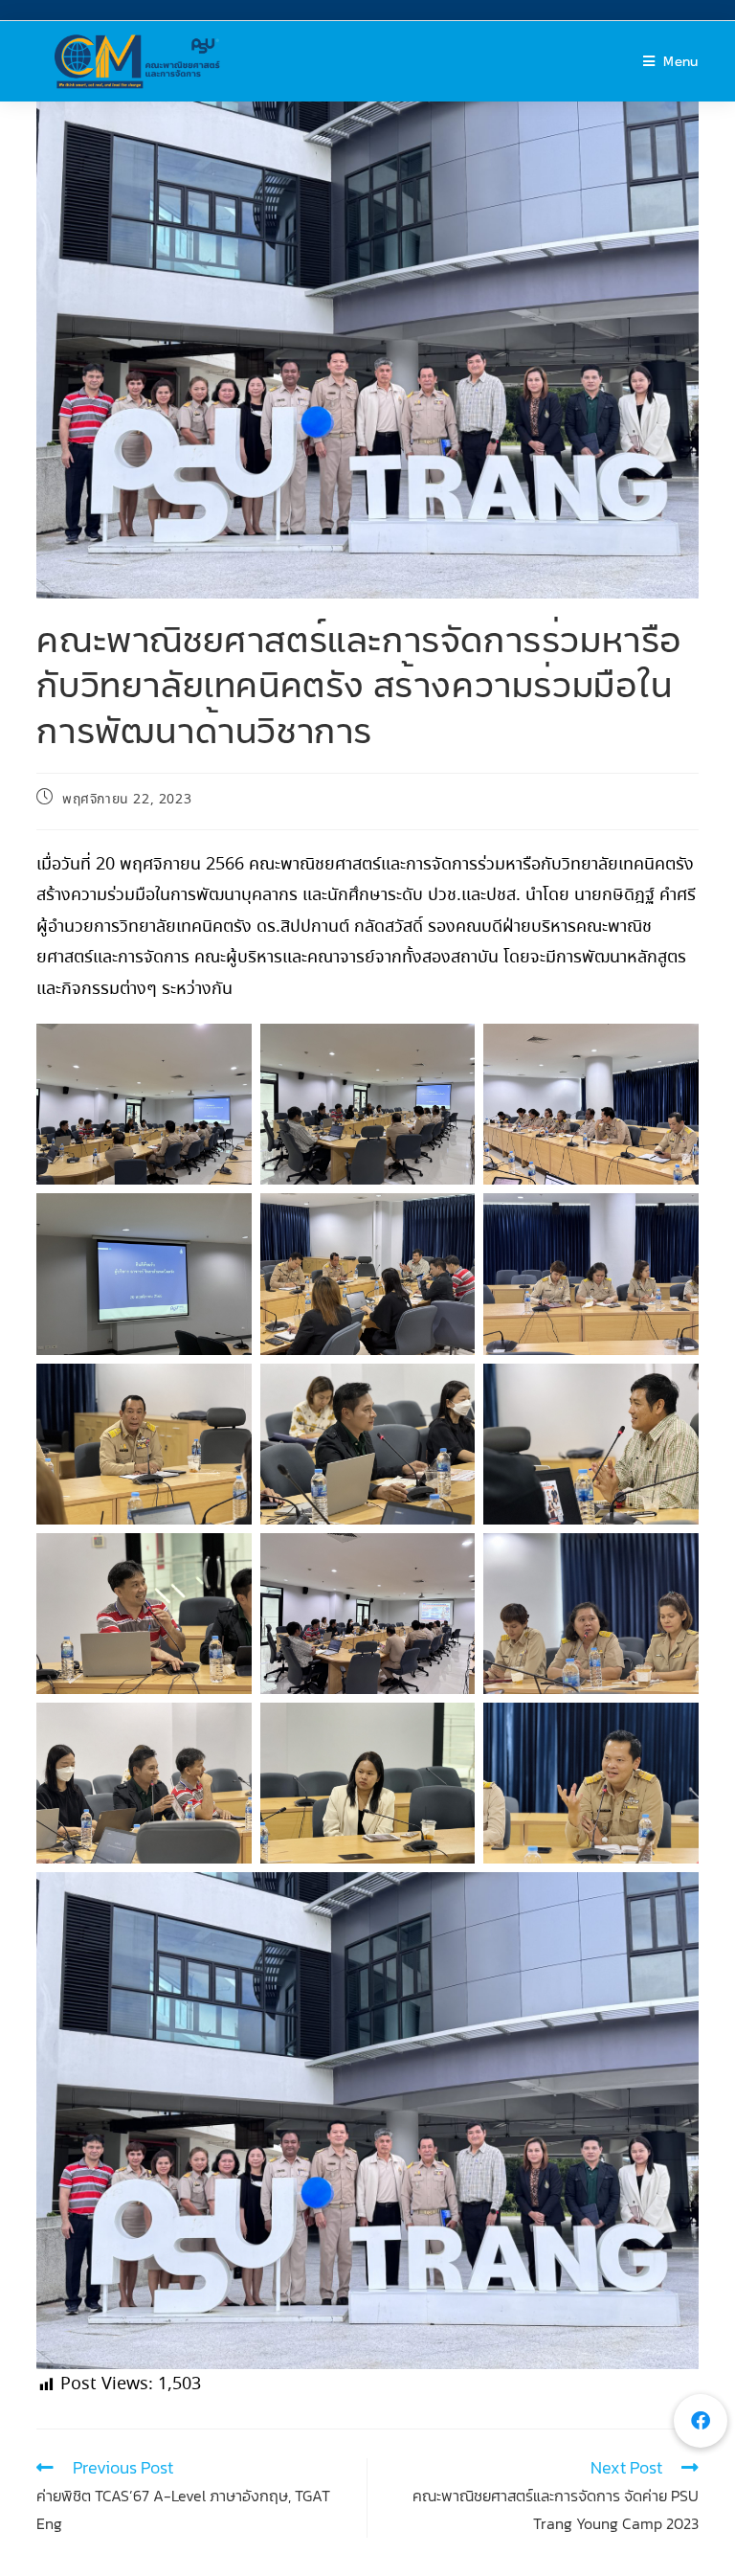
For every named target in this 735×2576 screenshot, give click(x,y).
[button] (701, 2421)
